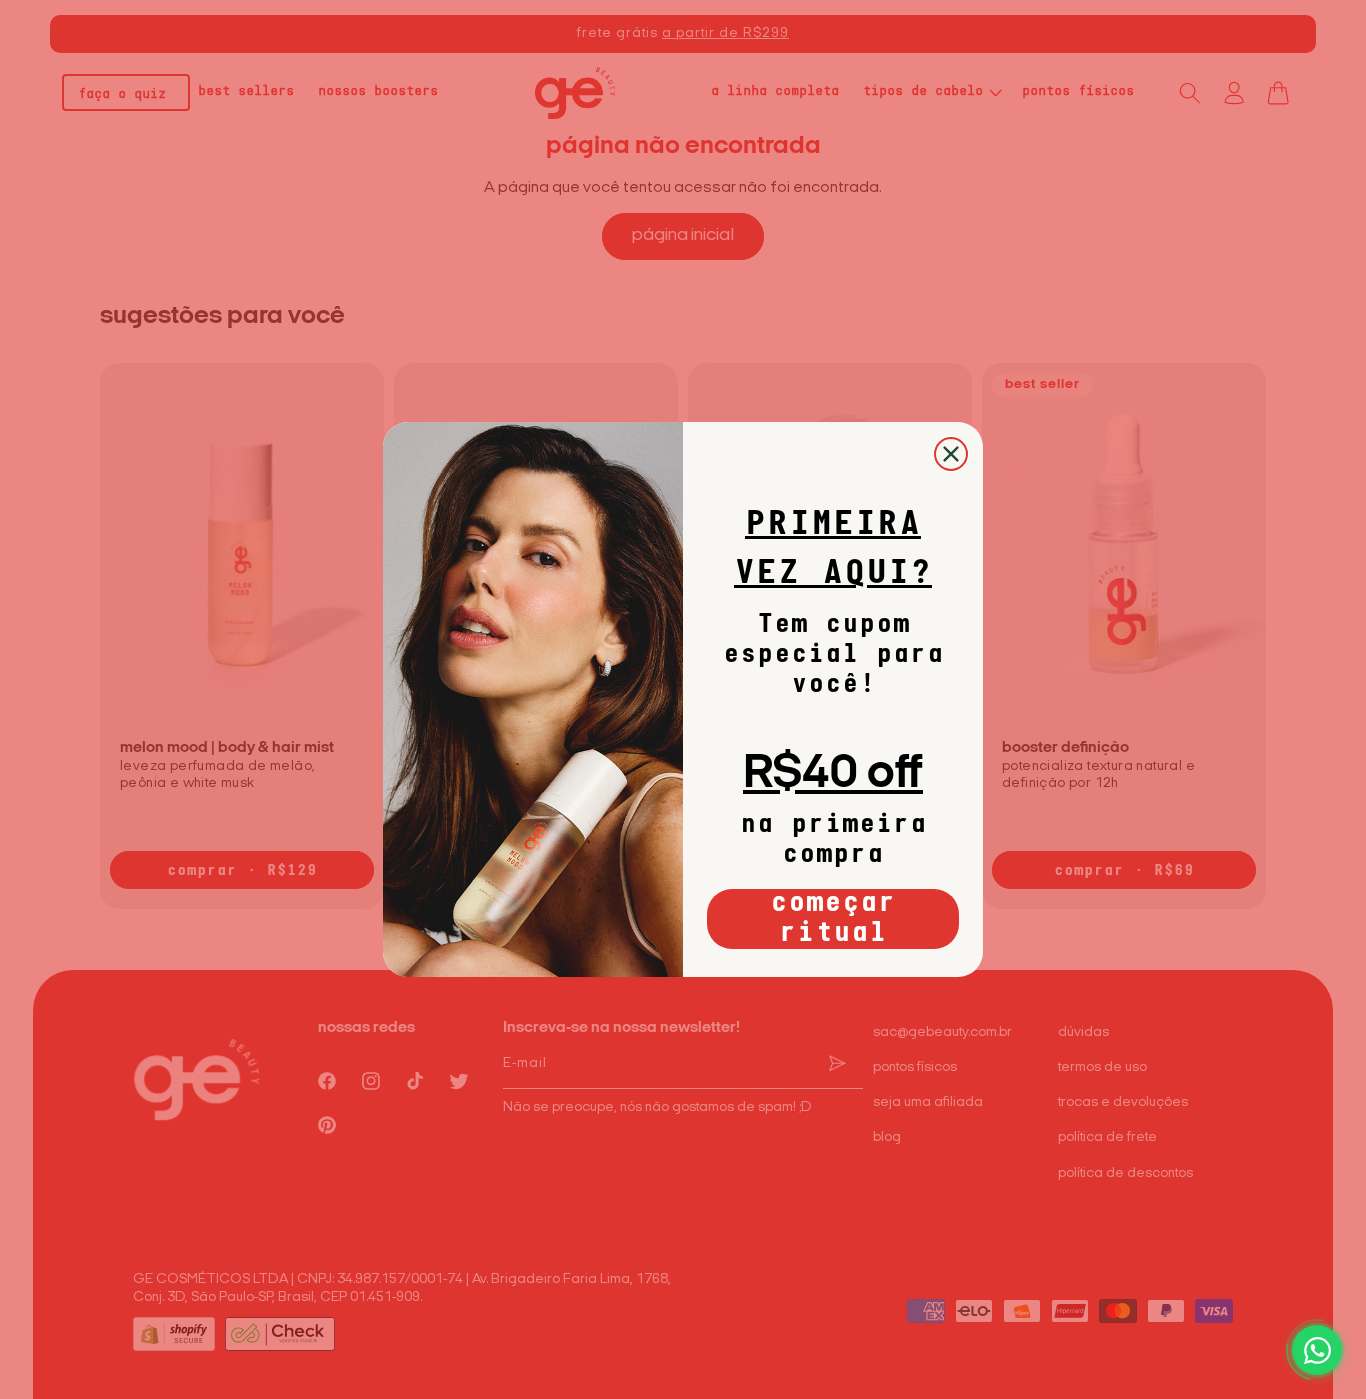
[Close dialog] (951, 454)
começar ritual (833, 919)
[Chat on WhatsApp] (1317, 1350)
